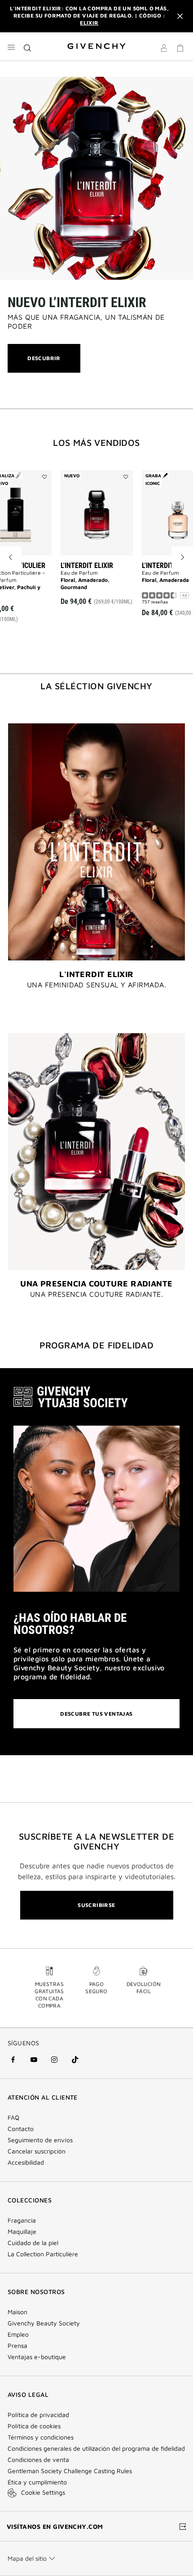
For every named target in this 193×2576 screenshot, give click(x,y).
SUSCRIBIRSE (96, 1905)
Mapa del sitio (27, 2558)
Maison (18, 2312)
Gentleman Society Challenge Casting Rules (70, 2471)
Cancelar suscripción (37, 2151)
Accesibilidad (26, 2162)
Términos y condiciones (41, 2437)
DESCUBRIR (44, 363)
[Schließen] (180, 16)
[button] (164, 49)
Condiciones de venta (38, 2460)
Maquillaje (22, 2232)
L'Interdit (158, 566)
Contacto (21, 2129)
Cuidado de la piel (33, 2243)
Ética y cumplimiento (37, 2482)
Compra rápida (100, 589)
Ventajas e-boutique (37, 2357)
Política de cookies (34, 2426)
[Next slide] (182, 557)
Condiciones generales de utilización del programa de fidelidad (96, 2448)
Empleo (18, 2334)
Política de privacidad (38, 2415)
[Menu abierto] (11, 47)
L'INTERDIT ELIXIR (87, 566)
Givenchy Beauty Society (44, 2323)
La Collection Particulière (43, 2254)
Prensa (18, 2346)
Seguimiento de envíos (40, 2140)
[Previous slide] (11, 557)
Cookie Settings (43, 2492)
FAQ (13, 2118)
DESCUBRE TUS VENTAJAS (96, 1714)
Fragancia (22, 2220)
